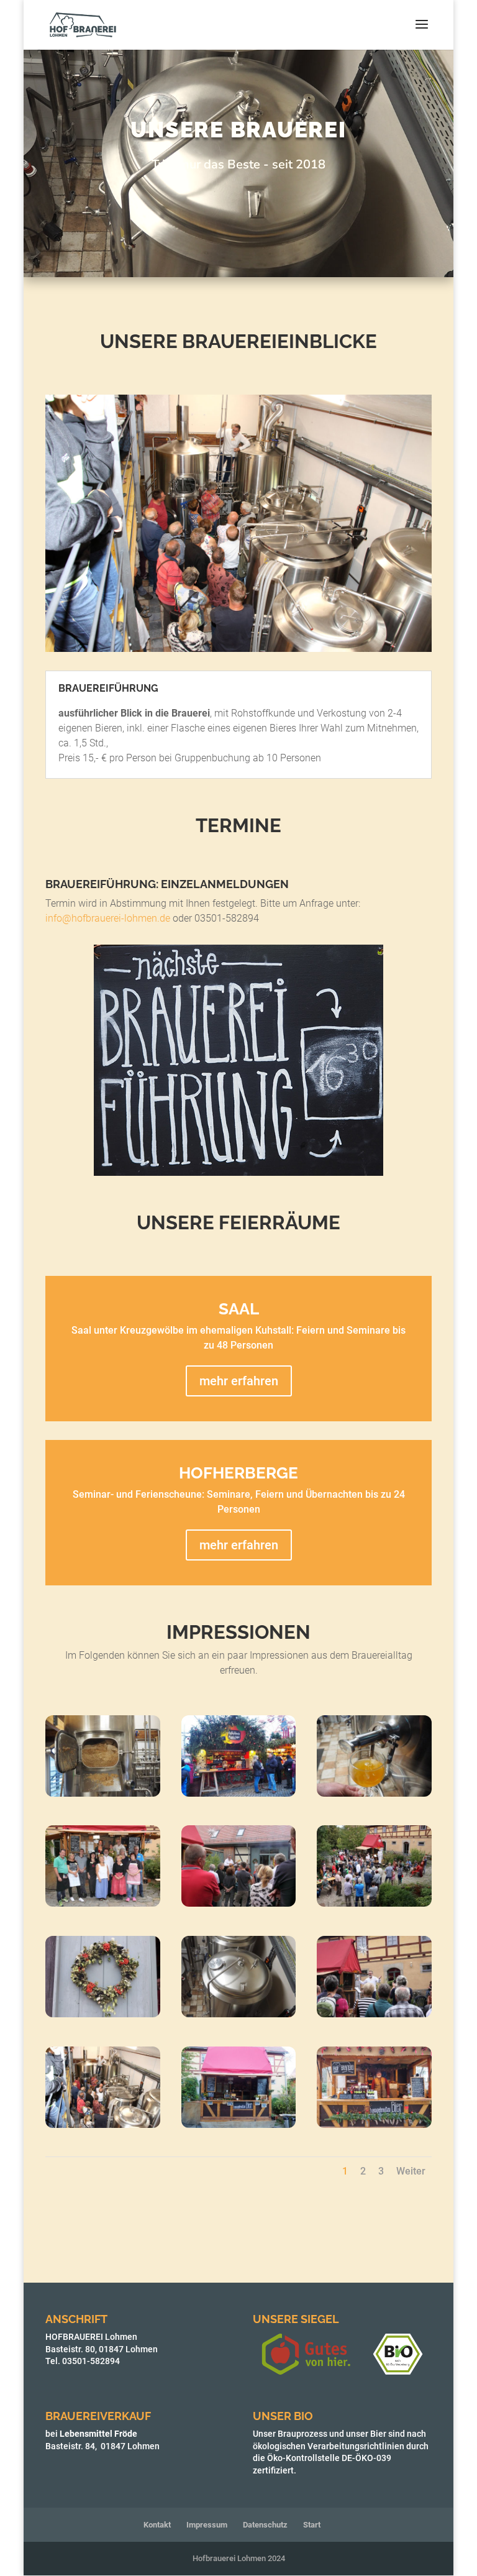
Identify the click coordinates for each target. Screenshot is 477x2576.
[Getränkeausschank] (239, 2125)
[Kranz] (103, 2014)
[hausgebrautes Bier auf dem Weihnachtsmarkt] (374, 2125)
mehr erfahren (239, 1381)
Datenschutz (265, 2525)
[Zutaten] (103, 1793)
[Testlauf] (374, 1793)
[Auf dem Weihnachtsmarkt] (239, 1793)
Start (312, 2525)
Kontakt (157, 2525)
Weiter (411, 2171)
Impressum (207, 2525)
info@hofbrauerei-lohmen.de (108, 918)
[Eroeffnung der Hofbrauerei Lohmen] (239, 1903)
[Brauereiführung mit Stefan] (103, 2125)
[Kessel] (239, 2014)
